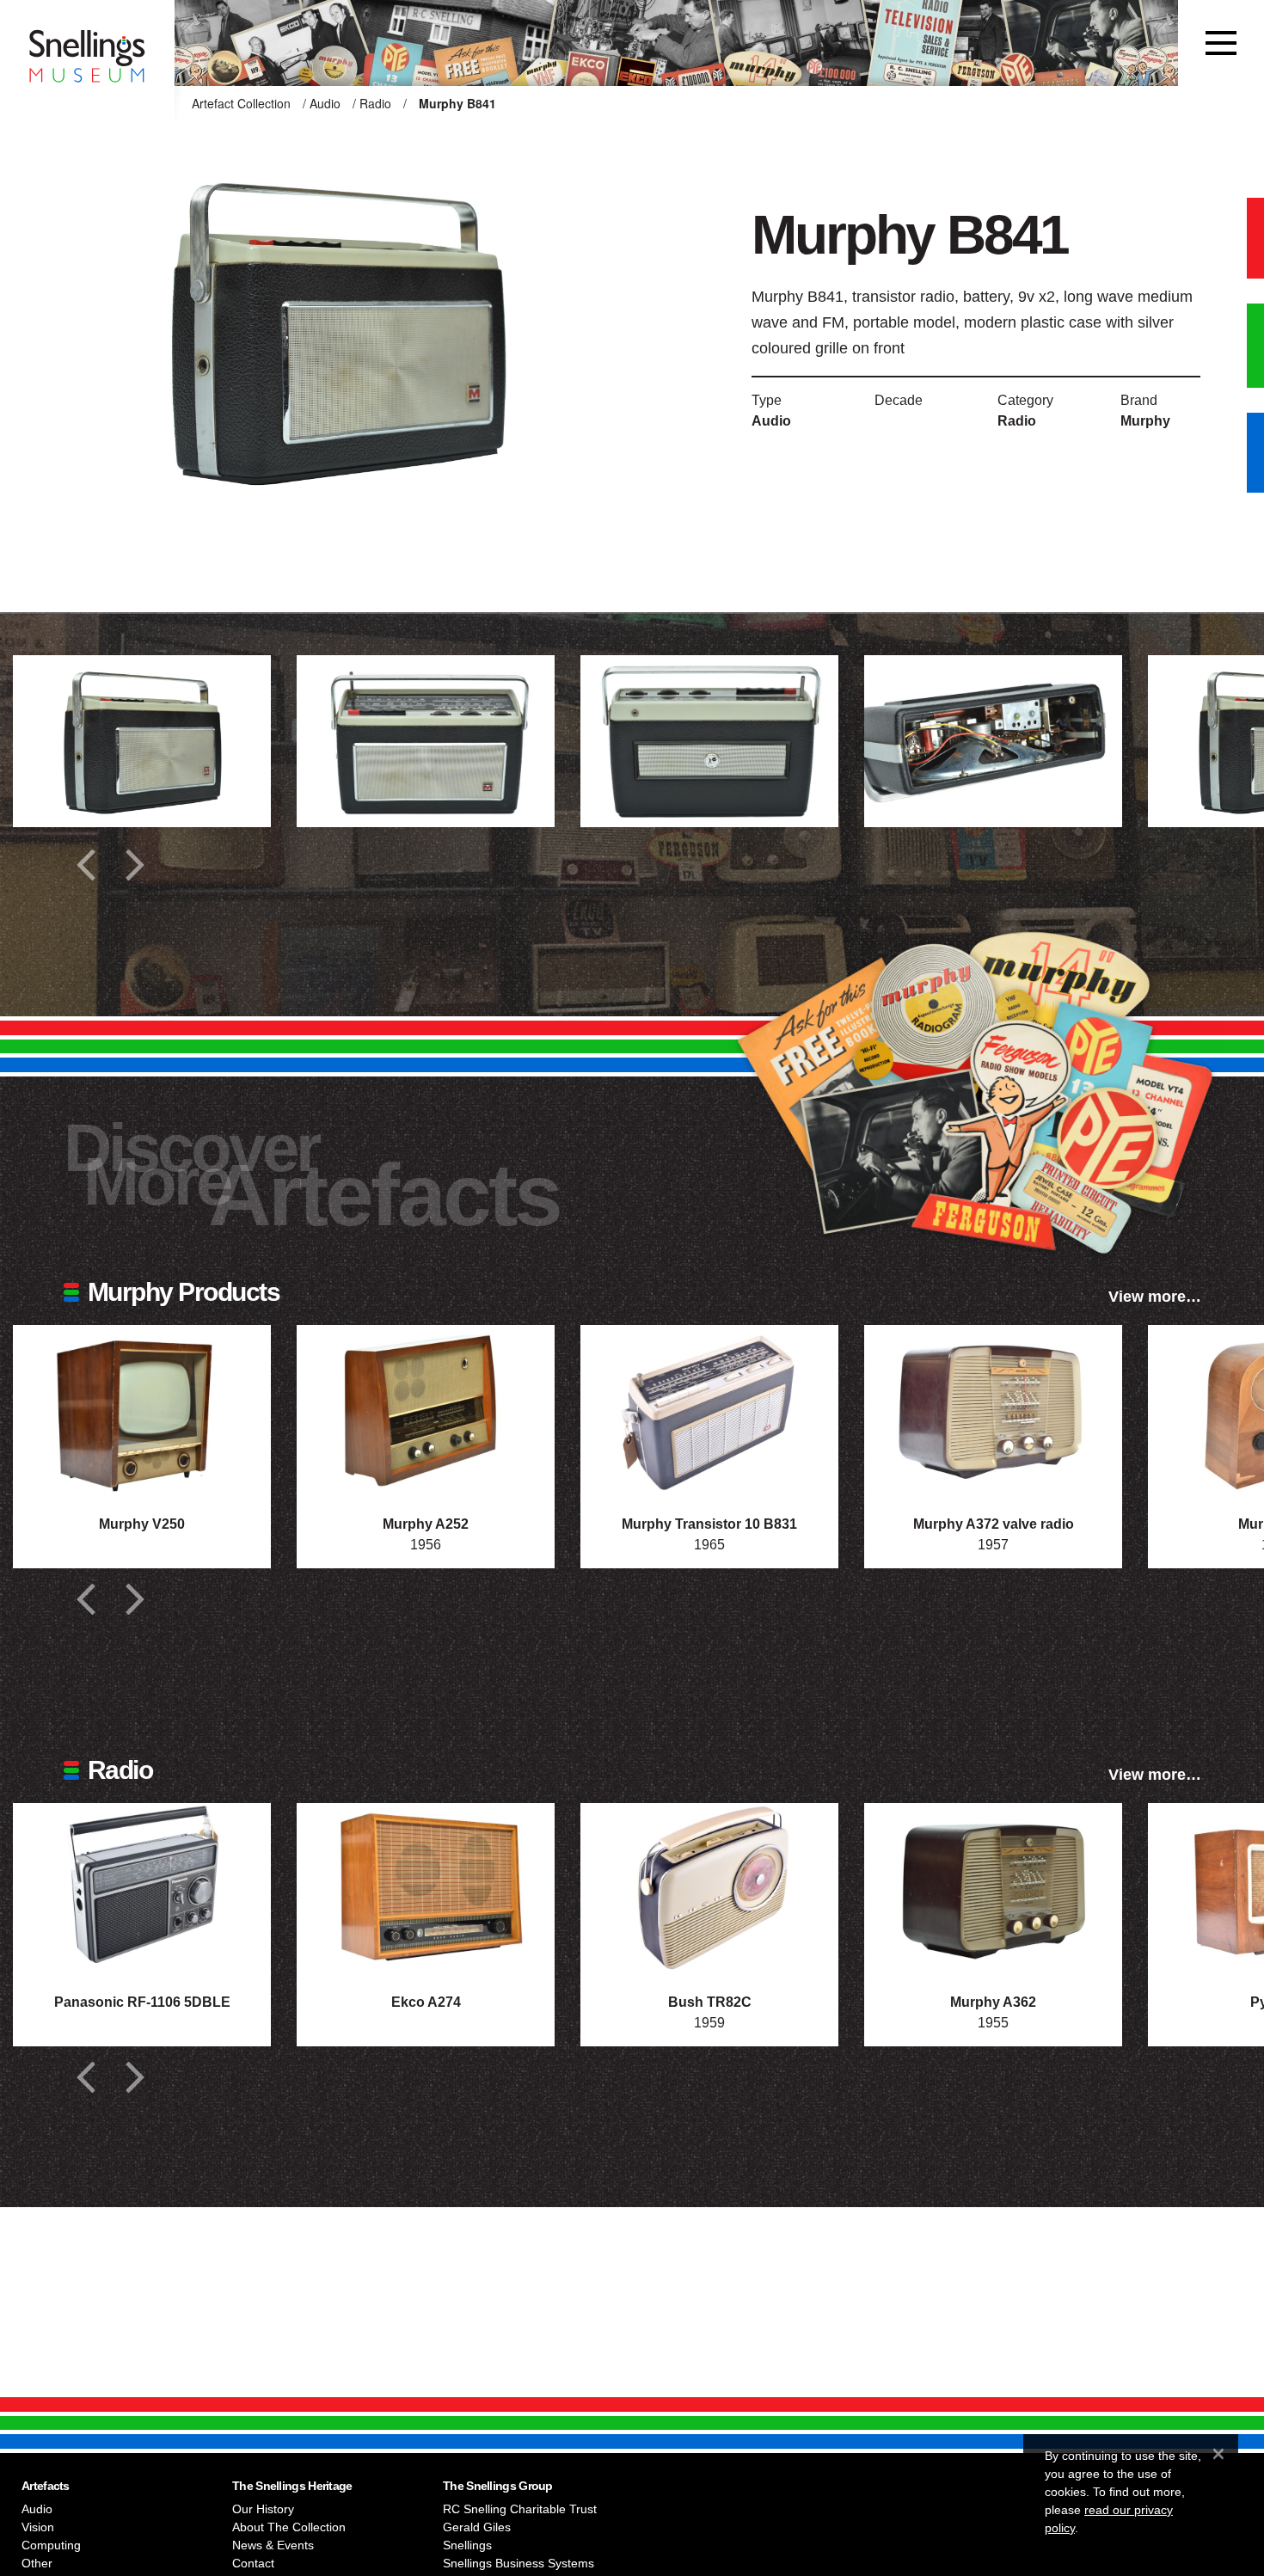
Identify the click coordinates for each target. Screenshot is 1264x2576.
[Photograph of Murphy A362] (993, 1889)
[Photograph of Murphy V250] (142, 1411)
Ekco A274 (426, 2002)
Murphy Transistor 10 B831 (709, 1524)
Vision (38, 2527)
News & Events (273, 2545)
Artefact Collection (241, 103)
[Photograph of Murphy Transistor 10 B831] (709, 1411)
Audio (325, 103)
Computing (51, 2545)
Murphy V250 (142, 1524)
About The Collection (289, 2527)
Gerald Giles (477, 2527)
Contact (253, 2563)
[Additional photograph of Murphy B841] (142, 741)
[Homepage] (87, 43)
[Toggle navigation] (1221, 43)
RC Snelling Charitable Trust (520, 2509)
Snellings (467, 2545)
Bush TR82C (710, 2002)
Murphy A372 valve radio (994, 1524)
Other (37, 2563)
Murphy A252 (426, 1524)
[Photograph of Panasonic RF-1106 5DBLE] (142, 1889)
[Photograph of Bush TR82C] (709, 1889)
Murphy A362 (993, 2002)
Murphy (1145, 421)
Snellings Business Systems (518, 2563)
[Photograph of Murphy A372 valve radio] (993, 1411)
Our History (263, 2509)
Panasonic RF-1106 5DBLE (142, 2002)
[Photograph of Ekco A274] (426, 1889)
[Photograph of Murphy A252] (426, 1411)
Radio (375, 103)
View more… (1155, 1297)
